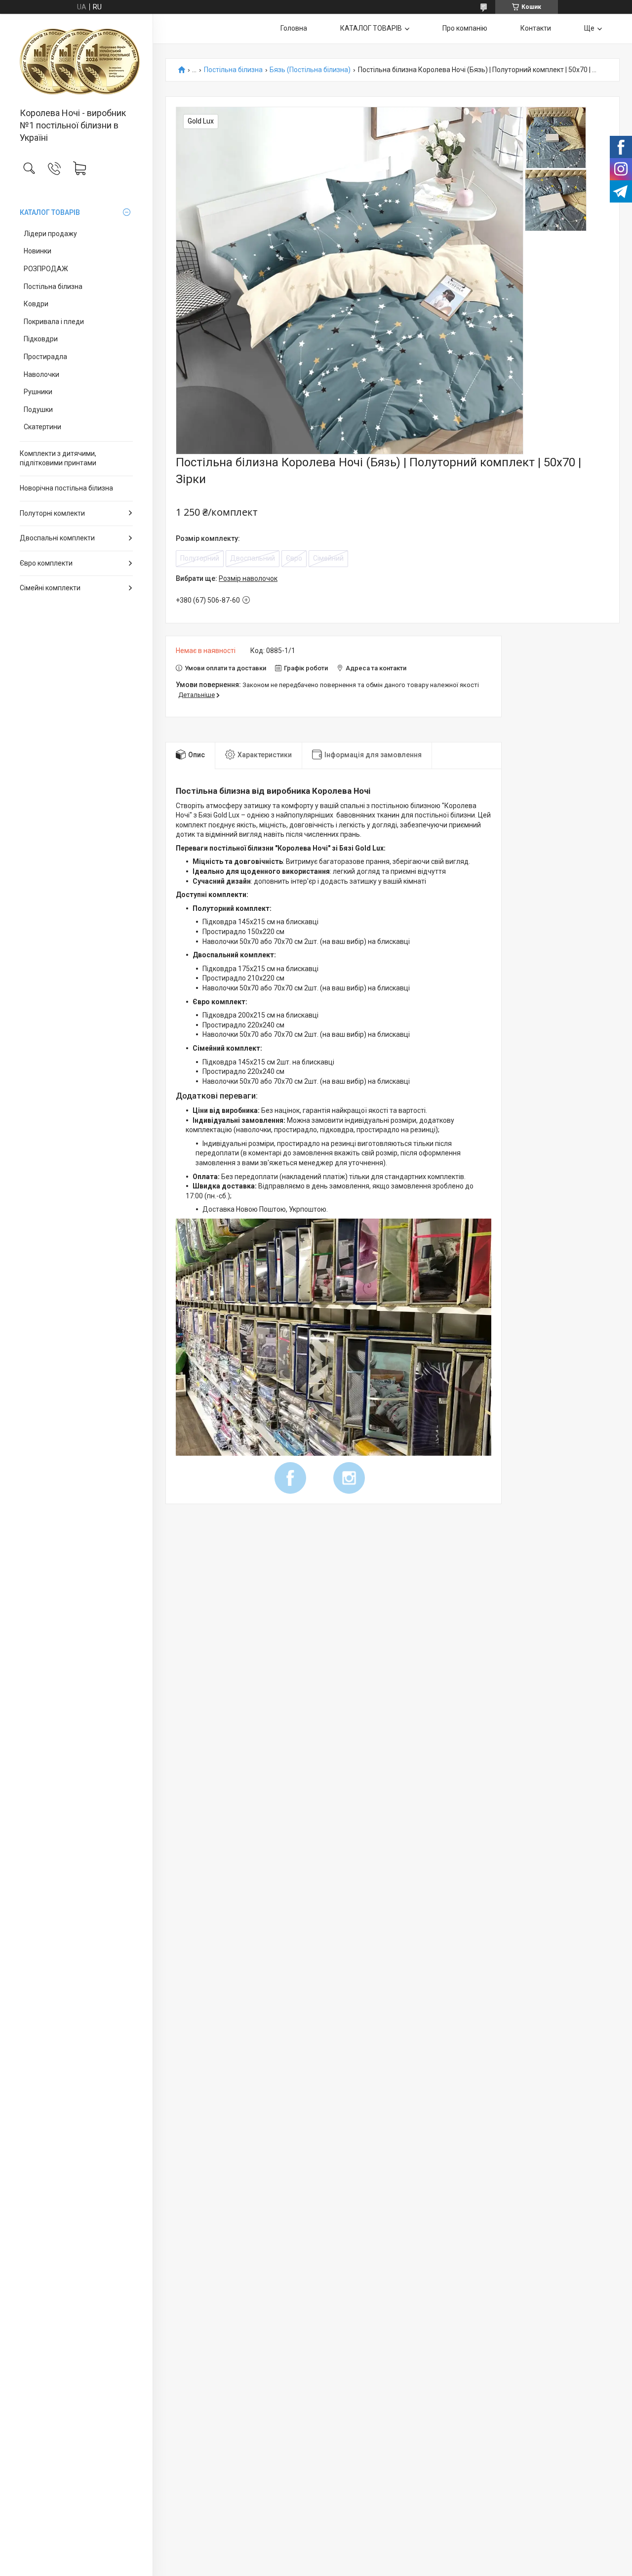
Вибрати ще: (227, 578)
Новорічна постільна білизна (66, 488)
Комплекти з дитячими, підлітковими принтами (58, 458)
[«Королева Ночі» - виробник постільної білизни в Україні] (76, 61)
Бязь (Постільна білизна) (310, 70)
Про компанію (465, 28)
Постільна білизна (53, 286)
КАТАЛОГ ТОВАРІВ (50, 212)
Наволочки (41, 374)
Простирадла (45, 357)
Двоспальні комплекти (57, 538)
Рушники (38, 392)
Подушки (38, 409)
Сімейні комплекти (50, 588)
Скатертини (42, 427)
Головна (294, 28)
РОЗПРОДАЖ (46, 269)
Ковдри (36, 304)
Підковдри (41, 339)
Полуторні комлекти (52, 513)
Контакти (536, 28)
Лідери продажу (50, 234)
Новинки (38, 251)
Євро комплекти (46, 563)
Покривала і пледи (54, 322)
